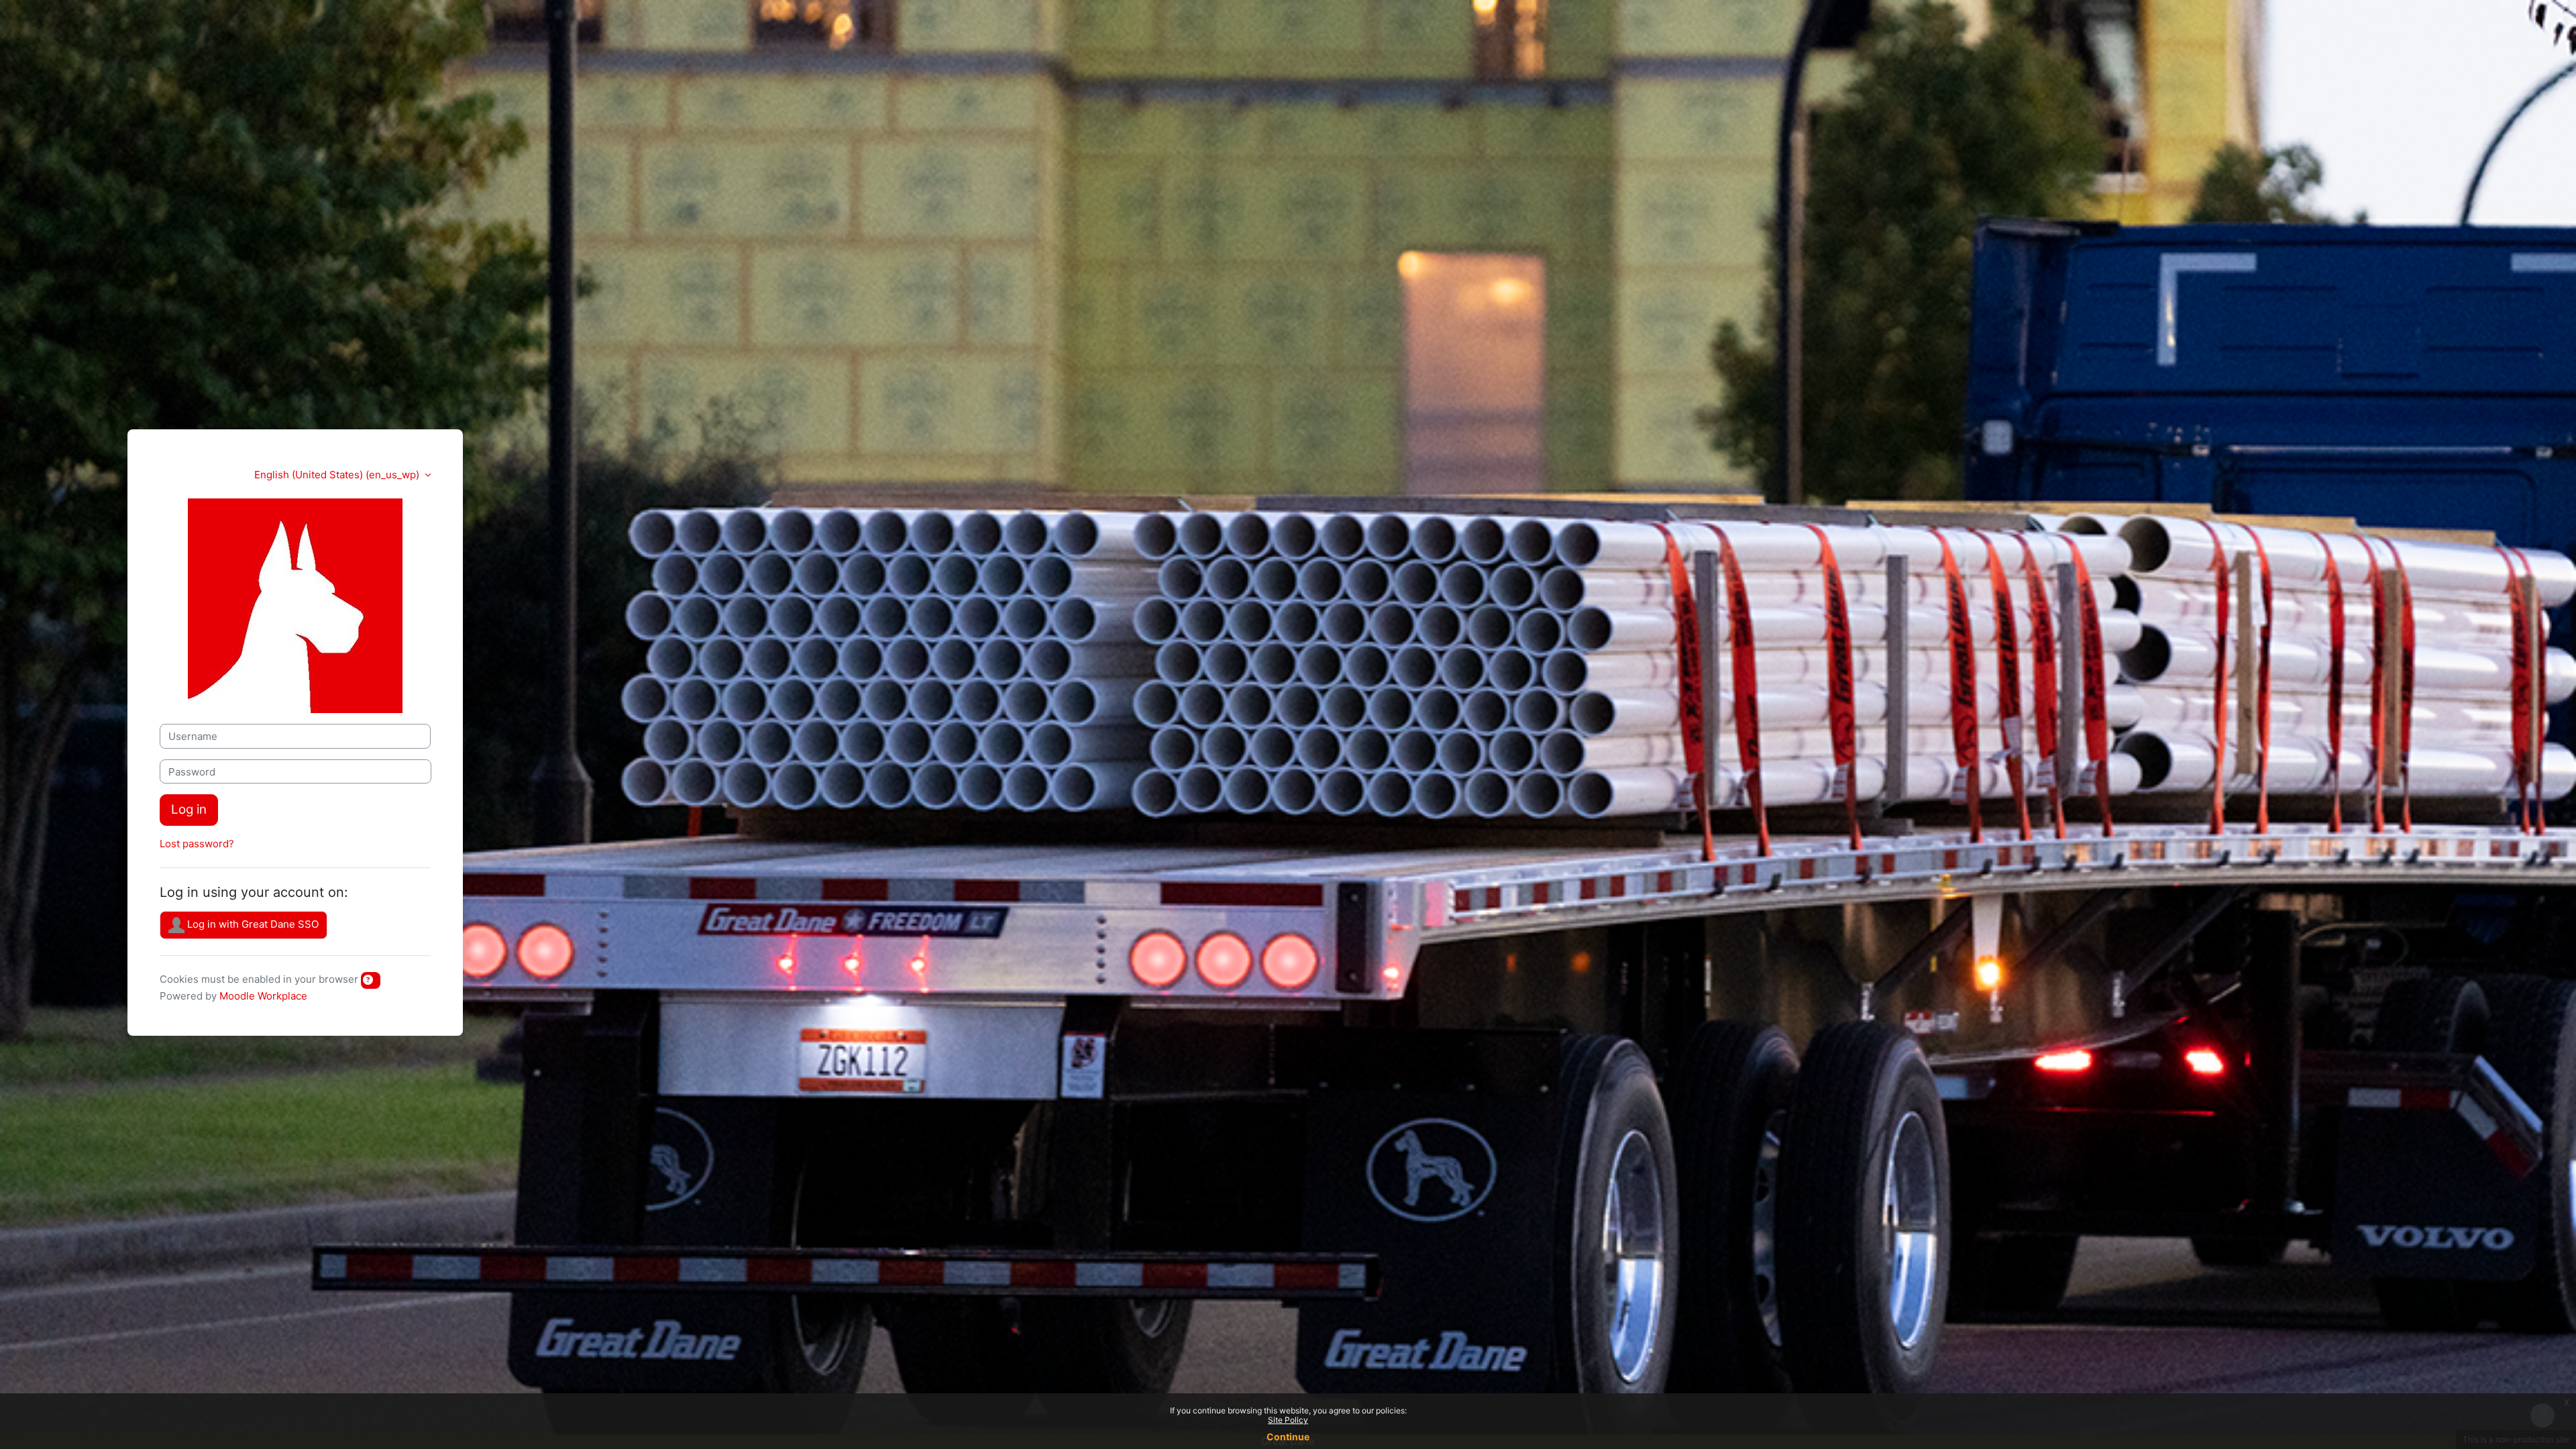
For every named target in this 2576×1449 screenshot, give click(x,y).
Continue (1288, 1437)
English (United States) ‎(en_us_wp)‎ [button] (338, 475)
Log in (189, 809)
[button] (371, 980)
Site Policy (1288, 1420)
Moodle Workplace (263, 996)
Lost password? (197, 844)
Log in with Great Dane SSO (252, 924)
